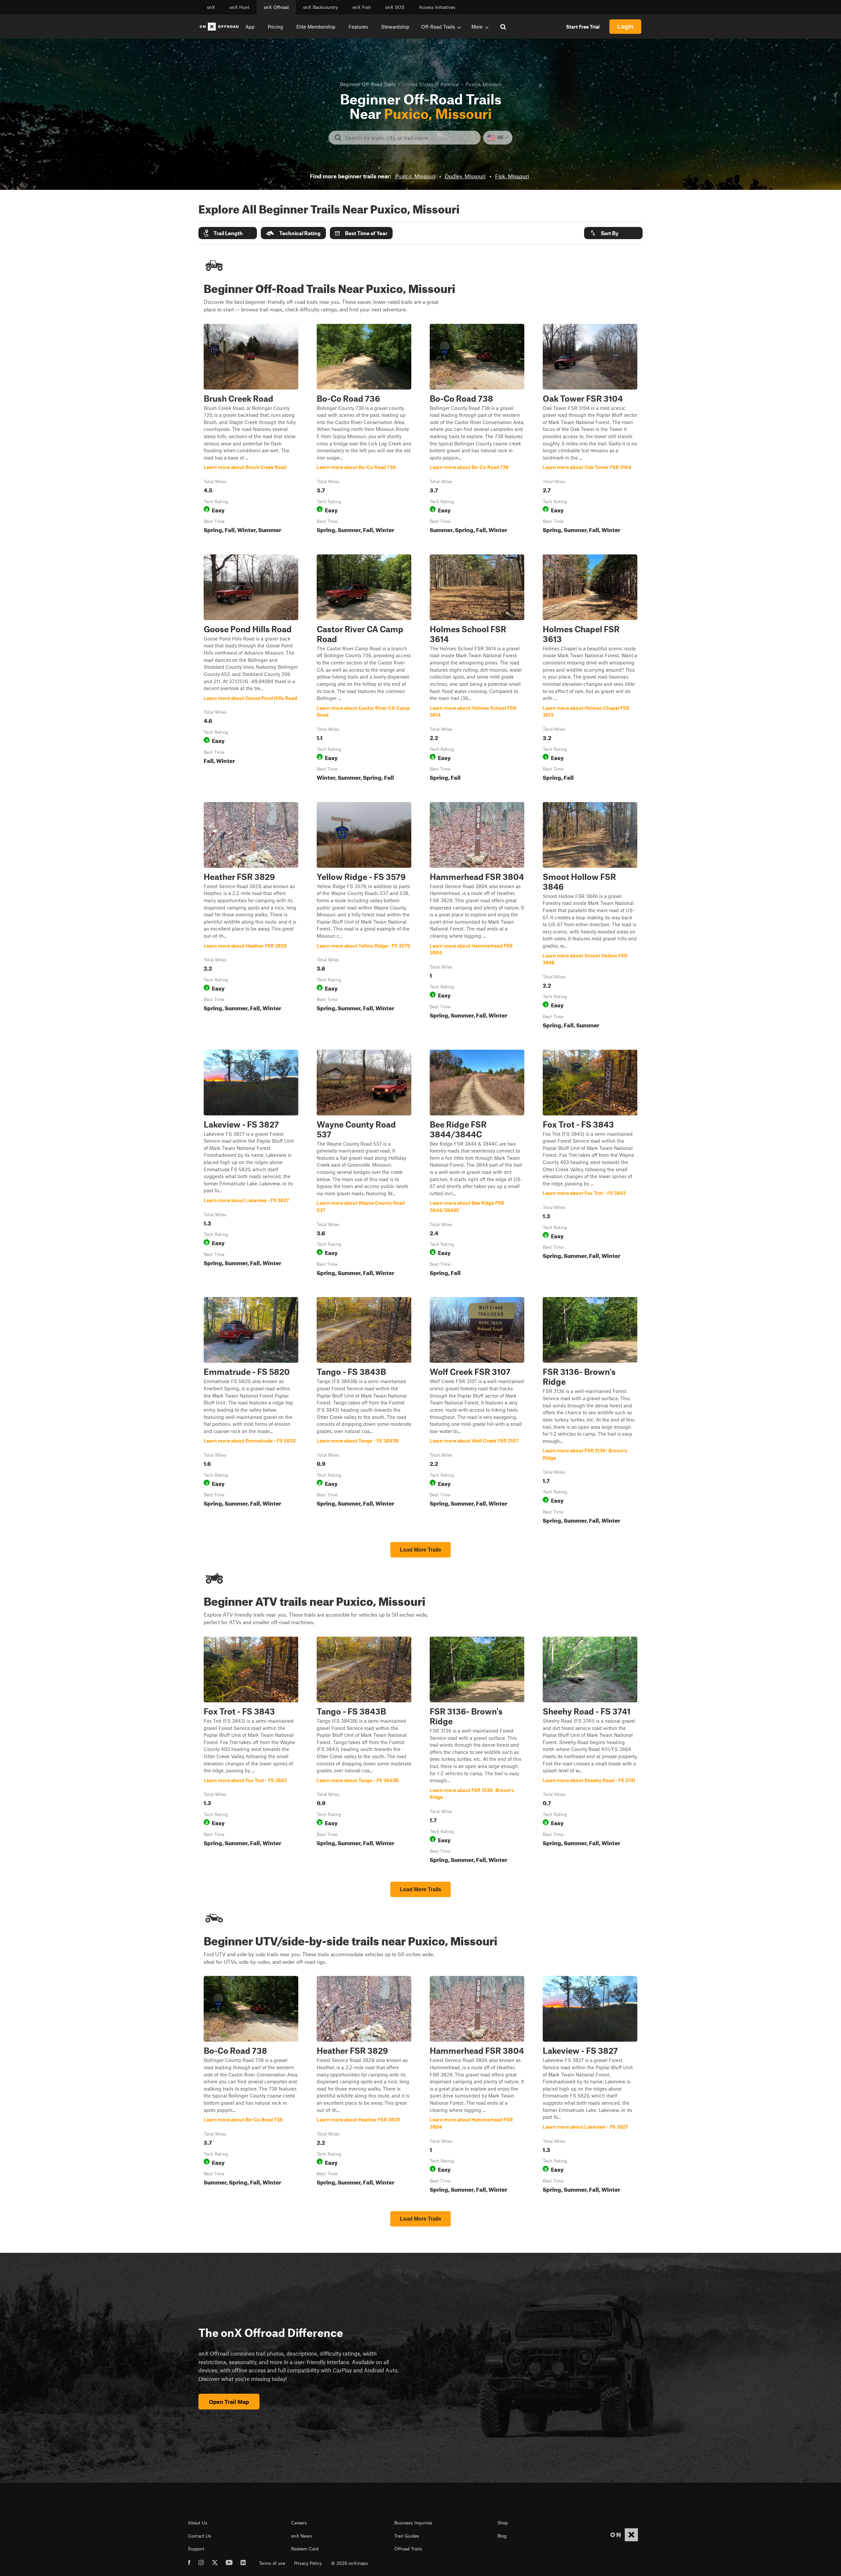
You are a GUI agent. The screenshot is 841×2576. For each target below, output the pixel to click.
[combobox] (410, 138)
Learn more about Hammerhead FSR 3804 (477, 917)
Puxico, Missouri (415, 176)
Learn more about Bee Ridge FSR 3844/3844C (477, 1164)
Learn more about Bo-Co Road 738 (477, 430)
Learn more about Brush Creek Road (251, 430)
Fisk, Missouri (512, 176)
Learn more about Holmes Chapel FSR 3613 (590, 669)
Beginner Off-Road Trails (368, 84)
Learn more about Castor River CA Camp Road (364, 669)
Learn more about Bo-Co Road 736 (364, 430)
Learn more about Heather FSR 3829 (251, 917)
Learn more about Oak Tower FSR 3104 (590, 430)
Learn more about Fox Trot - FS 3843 (590, 1164)
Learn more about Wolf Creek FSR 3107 (477, 1412)
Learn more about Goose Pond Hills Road (251, 669)
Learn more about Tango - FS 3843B (364, 1412)
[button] (228, 233)
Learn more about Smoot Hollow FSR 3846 (590, 917)
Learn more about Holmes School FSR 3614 (477, 669)
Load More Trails (420, 1550)
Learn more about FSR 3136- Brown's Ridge (590, 1412)
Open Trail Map (229, 2402)
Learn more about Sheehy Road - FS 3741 (590, 1751)
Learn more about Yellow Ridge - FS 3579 (364, 917)
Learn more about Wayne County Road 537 (364, 1164)
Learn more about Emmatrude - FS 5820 (251, 1412)
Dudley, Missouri (465, 176)
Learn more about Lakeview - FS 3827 (251, 1164)
